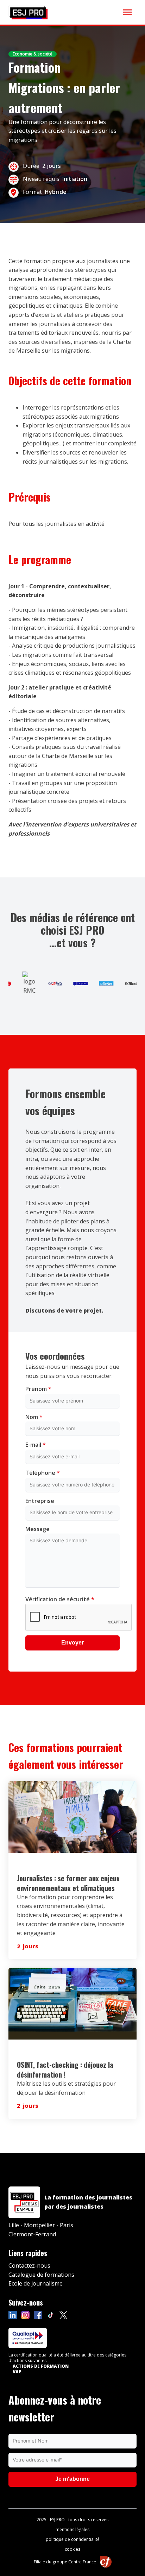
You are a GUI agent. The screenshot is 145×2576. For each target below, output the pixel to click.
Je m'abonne (72, 2479)
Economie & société (33, 54)
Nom (34, 1417)
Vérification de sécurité (60, 1599)
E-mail (36, 1445)
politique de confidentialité (73, 2539)
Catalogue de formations (41, 2275)
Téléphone (43, 1473)
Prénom (38, 1389)
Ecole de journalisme (36, 2283)
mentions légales (72, 2530)
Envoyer (72, 1643)
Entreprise (40, 1501)
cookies (72, 2549)
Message (37, 1529)
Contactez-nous (29, 2266)
